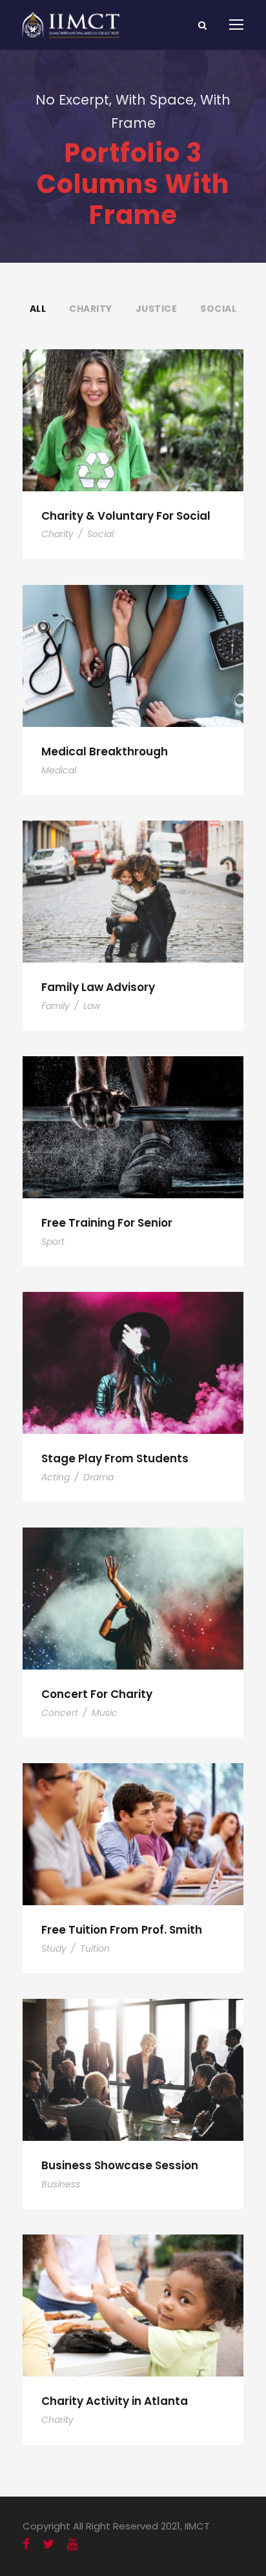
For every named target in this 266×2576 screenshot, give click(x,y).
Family (56, 1006)
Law (92, 1006)
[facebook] (26, 2544)
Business (61, 2184)
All (38, 309)
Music (105, 1713)
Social (218, 309)
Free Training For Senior (107, 1223)
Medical (59, 770)
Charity (91, 309)
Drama (98, 1477)
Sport (53, 1242)
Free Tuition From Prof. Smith (122, 1930)
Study (54, 1948)
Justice (157, 309)
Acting (56, 1477)
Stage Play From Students (115, 1458)
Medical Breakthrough (105, 751)
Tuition (95, 1948)
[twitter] (48, 2544)
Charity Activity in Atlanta (115, 2401)
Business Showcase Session (120, 2165)
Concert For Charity (97, 1694)
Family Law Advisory (98, 987)
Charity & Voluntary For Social (126, 516)
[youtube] (72, 2544)
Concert (60, 1713)
